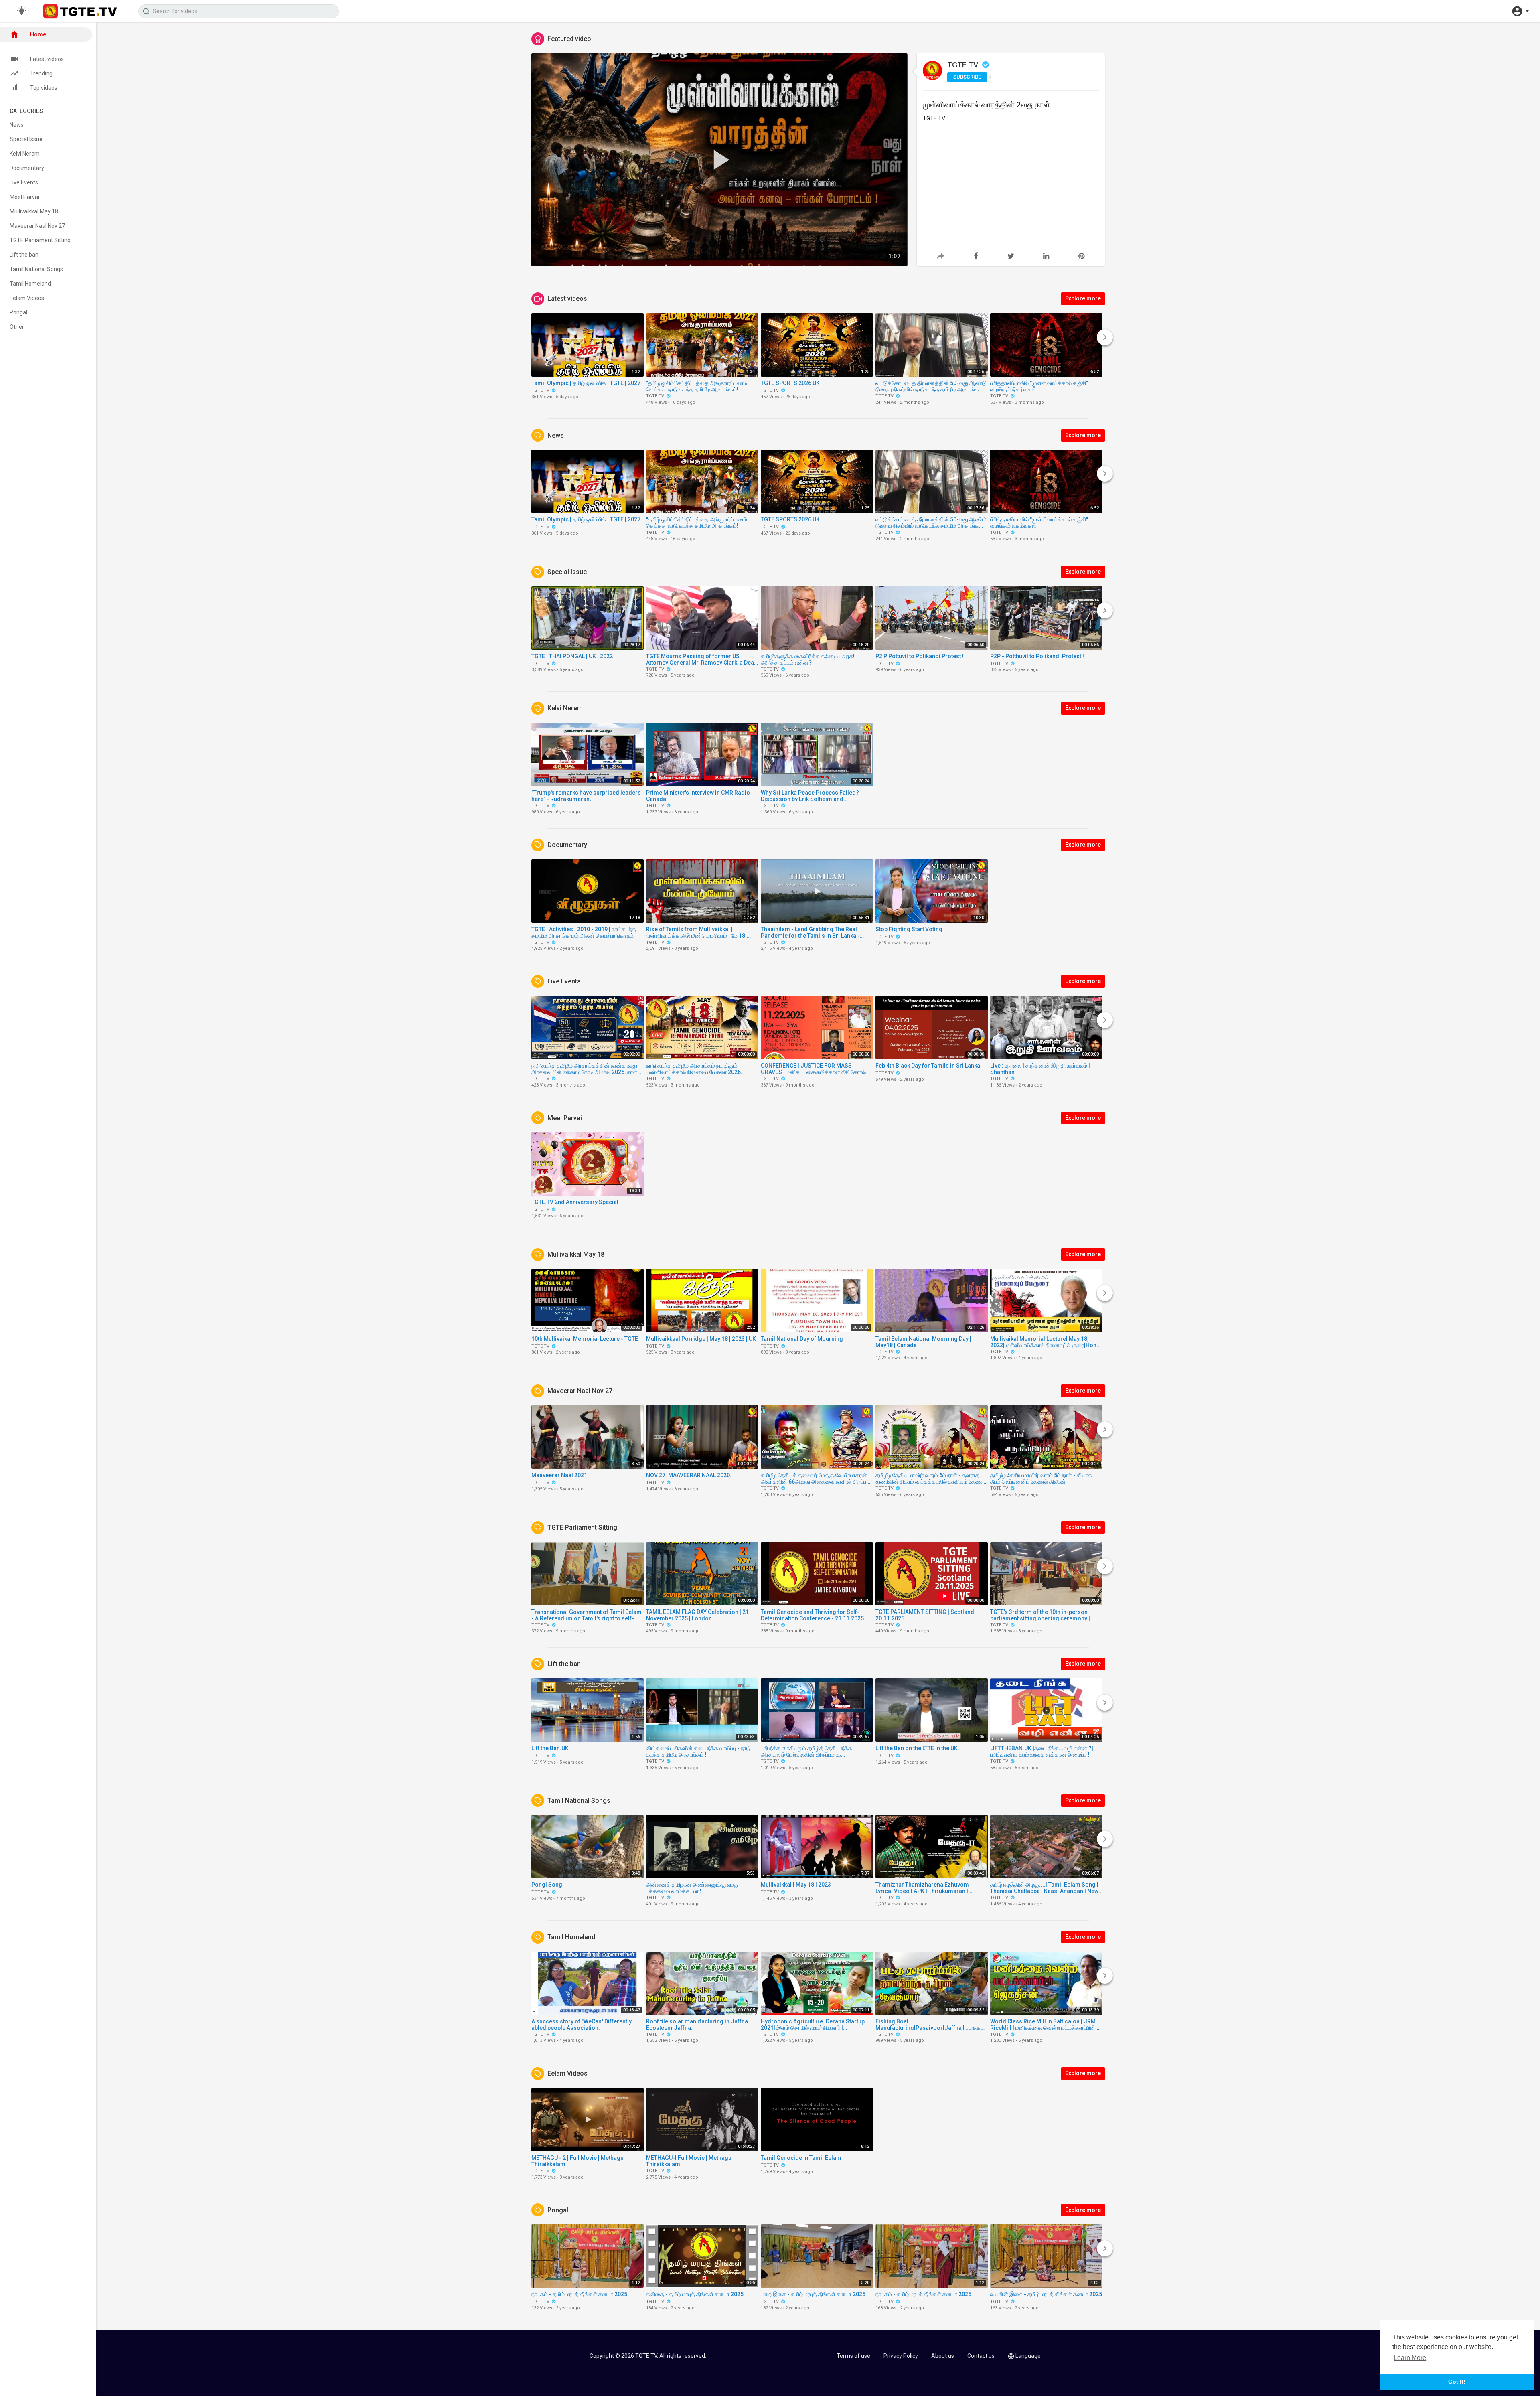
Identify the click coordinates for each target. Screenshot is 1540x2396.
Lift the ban (24, 255)
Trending (41, 73)
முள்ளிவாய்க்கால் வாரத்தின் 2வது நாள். (987, 104)
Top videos (44, 88)
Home (38, 34)
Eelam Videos (27, 298)
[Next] (1105, 337)
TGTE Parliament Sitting (40, 240)
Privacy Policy (901, 2356)
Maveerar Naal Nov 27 (37, 226)
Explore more (1083, 298)
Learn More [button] (1410, 2358)
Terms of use (853, 2356)
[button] (1520, 11)
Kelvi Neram (25, 154)
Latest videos (47, 59)
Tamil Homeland (30, 284)
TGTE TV (964, 65)
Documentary (27, 168)
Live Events (24, 182)
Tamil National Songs (36, 269)
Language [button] (1028, 2356)
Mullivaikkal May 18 (34, 211)
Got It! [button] (1457, 2382)
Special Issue (26, 139)
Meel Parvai (24, 197)
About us (943, 2356)
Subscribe (967, 77)
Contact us (981, 2356)
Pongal (18, 312)
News (17, 125)
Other (17, 327)
